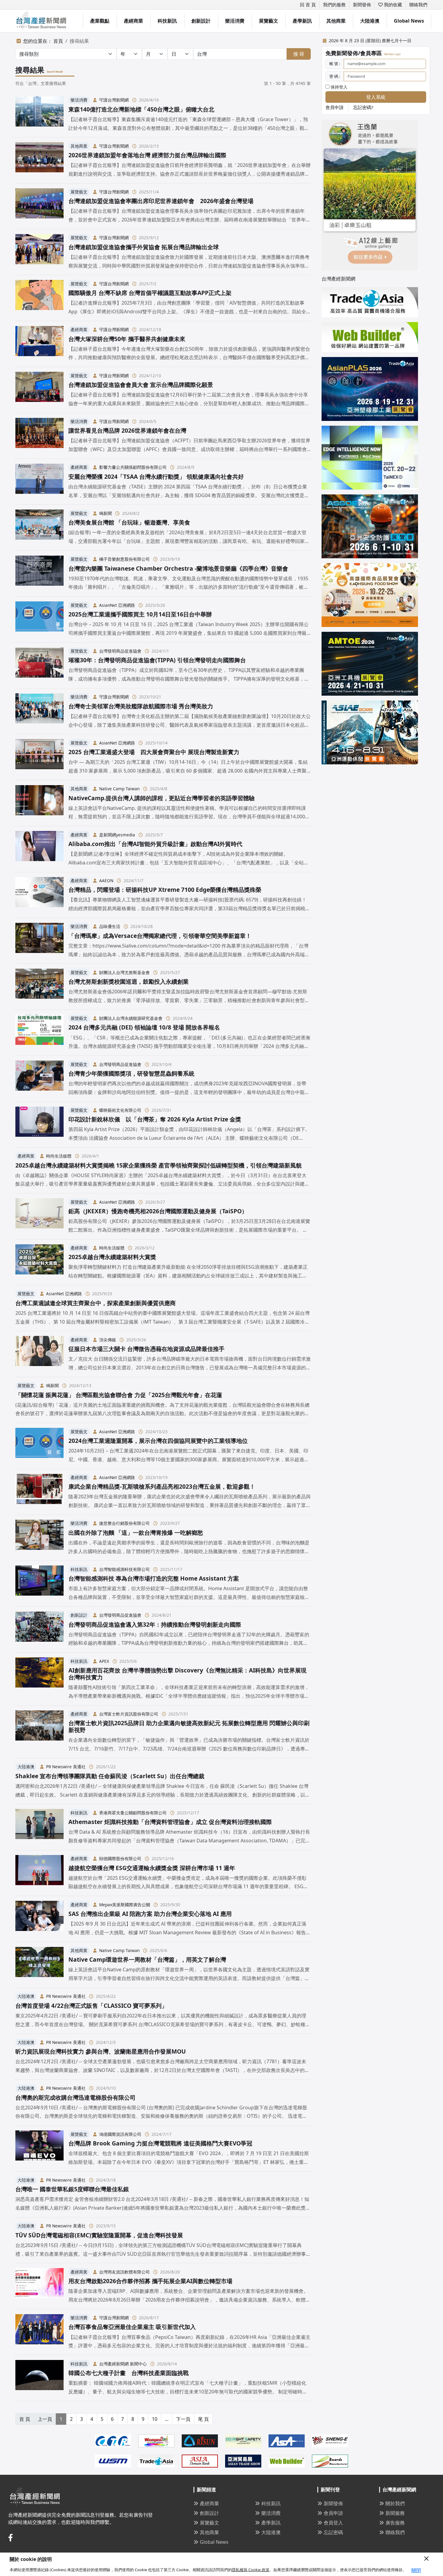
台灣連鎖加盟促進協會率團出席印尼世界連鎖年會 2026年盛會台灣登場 (161, 201)
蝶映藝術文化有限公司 (120, 1110)
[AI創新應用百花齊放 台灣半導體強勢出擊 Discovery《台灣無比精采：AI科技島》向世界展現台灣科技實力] (39, 1679)
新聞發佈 (362, 5)
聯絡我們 (418, 5)
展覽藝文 (269, 21)
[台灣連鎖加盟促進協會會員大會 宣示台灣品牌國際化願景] (39, 390)
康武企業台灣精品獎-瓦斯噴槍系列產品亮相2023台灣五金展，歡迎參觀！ (162, 1486)
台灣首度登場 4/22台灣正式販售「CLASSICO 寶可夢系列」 (91, 2006)
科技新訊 (167, 21)
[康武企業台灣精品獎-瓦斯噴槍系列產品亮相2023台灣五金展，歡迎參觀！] (39, 1492)
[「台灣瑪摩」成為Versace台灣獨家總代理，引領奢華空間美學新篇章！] (39, 941)
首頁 (58, 41)
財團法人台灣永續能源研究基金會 (131, 1018)
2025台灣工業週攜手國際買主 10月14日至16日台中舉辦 (140, 614)
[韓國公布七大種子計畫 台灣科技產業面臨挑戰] (39, 2378)
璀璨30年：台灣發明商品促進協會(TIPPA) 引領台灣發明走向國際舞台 (157, 660)
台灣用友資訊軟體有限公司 (124, 2272)
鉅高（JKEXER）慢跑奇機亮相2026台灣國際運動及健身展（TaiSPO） (158, 1211)
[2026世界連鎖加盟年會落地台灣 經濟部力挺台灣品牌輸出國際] (39, 160)
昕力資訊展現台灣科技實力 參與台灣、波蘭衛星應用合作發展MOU (101, 2051)
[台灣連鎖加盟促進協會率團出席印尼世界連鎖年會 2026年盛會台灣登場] (39, 206)
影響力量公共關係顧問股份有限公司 (133, 467)
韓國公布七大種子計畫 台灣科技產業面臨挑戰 (129, 2373)
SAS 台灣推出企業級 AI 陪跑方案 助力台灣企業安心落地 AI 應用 (150, 1914)
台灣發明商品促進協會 (120, 651)
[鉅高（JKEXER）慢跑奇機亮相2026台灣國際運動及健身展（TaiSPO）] (39, 1216)
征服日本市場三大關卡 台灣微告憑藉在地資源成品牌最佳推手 (146, 1349)
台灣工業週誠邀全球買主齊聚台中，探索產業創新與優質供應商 (96, 1303)
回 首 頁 (308, 5)
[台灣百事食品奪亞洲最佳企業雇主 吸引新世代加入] (39, 2332)
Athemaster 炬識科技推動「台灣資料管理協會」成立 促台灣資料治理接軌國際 (170, 1822)
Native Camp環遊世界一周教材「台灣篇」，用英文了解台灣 (147, 1959)
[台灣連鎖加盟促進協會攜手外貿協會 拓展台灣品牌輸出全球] (39, 252)
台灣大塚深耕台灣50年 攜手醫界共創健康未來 (127, 339)
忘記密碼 (333, 2532)
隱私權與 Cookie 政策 (251, 2570)
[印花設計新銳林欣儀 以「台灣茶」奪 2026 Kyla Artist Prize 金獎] (39, 1125)
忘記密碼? (363, 107)
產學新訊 (302, 21)
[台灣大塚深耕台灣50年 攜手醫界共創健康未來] (39, 344)
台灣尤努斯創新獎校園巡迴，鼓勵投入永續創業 (129, 981)
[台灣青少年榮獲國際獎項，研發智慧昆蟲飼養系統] (39, 1078)
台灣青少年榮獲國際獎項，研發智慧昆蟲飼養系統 (131, 1073)
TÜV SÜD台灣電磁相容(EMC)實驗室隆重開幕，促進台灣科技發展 (99, 2235)
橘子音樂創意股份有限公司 (124, 559)
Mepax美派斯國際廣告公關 (125, 1905)
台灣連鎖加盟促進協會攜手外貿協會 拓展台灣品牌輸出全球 (144, 247)
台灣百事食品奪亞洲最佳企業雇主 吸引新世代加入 (132, 2327)
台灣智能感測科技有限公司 (124, 1569)
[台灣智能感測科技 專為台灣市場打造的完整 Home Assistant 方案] (39, 1583)
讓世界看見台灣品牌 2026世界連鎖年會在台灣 (127, 430)
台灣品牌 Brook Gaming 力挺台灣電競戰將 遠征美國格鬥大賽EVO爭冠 (160, 2143)
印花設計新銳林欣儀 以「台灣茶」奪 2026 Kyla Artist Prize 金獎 (155, 1119)
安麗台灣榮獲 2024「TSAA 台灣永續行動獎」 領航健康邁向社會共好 (156, 476)
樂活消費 (235, 21)
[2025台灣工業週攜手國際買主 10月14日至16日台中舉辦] (39, 619)
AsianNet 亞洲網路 (117, 605)
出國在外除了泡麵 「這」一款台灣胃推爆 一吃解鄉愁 (136, 1532)
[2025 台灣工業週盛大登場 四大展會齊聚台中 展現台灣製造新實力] (39, 757)
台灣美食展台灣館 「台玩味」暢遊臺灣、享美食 (129, 522)
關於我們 (395, 2503)
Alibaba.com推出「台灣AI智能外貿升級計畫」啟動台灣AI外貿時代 (155, 844)
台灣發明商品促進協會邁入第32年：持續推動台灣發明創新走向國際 (155, 1624)
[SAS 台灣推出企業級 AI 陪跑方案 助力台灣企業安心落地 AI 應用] (39, 1919)
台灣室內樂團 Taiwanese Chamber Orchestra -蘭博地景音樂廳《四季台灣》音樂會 (178, 568)
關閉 (416, 2570)
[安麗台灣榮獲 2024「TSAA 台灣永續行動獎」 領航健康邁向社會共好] (39, 482)
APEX (104, 1661)
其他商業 (336, 21)
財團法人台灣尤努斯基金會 (124, 972)
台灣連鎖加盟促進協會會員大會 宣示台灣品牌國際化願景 (141, 385)
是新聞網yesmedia (117, 835)
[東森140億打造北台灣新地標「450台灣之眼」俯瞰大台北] (39, 114)
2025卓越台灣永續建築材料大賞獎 (112, 1257)
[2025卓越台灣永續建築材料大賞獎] (39, 1262)
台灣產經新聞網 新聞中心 (123, 2364)
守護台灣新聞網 (114, 100)
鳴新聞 (105, 513)
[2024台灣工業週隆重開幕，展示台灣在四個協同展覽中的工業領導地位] (39, 1446)
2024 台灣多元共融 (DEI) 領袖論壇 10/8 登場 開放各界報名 (144, 1027)
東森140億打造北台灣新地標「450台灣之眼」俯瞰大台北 (141, 109)
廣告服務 (395, 2523)
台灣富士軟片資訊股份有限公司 (129, 1714)
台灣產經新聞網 (338, 279)
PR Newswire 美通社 (66, 1767)
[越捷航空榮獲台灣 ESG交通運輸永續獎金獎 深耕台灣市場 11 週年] (39, 1873)
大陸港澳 (370, 21)
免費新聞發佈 (342, 53)
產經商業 (134, 21)
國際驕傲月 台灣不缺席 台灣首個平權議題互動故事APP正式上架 (150, 293)
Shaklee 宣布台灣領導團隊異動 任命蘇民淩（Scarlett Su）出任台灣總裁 (110, 1776)
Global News (409, 21)
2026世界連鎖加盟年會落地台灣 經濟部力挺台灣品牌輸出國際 (147, 155)
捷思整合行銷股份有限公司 (124, 1523)
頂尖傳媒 (108, 1340)
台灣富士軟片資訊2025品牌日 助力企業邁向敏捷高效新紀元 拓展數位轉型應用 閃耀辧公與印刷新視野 (189, 1726)
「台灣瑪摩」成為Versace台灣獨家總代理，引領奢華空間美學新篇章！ (160, 936)
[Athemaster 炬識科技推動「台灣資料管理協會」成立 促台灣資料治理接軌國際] (39, 1827)
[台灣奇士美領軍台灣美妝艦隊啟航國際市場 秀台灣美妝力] (39, 711)
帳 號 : (335, 64)
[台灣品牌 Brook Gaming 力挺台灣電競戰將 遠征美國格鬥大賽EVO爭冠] (39, 2148)
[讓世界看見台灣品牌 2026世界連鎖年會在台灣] (39, 436)
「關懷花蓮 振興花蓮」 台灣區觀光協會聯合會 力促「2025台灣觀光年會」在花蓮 (119, 1395)
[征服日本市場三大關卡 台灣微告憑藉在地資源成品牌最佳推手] (39, 1354)
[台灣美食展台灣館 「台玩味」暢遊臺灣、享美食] (39, 527)
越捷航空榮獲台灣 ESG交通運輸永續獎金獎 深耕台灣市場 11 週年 (155, 1868)
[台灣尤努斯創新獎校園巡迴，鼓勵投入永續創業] (39, 987)
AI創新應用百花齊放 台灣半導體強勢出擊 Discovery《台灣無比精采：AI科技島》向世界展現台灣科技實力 (187, 1674)
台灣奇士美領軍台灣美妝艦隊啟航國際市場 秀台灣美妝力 (141, 706)
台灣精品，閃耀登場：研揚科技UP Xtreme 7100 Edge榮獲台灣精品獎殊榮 (165, 890)
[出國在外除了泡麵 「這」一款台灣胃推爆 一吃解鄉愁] (39, 1538)
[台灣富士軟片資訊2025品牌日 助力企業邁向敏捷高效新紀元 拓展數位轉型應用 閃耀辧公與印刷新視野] (39, 1732)
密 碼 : (335, 76)
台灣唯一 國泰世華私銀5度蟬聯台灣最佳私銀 (72, 2189)
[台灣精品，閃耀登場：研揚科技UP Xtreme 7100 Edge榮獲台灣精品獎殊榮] (39, 895)
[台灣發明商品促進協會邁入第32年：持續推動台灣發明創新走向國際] (39, 1630)
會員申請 (335, 107)
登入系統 (376, 97)
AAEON (106, 881)
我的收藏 (392, 5)
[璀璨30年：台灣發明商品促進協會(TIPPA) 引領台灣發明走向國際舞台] (39, 665)
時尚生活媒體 (59, 1156)
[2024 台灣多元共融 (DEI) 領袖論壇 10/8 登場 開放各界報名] (39, 1033)
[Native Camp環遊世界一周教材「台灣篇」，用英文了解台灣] (39, 1965)
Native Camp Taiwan (119, 789)
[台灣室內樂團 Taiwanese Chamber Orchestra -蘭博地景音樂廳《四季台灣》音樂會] (39, 573)
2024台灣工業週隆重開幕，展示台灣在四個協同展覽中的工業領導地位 (158, 1441)
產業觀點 (100, 21)
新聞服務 (395, 2513)
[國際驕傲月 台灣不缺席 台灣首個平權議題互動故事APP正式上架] (39, 298)
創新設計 (201, 21)
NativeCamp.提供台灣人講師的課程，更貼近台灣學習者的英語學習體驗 (162, 798)
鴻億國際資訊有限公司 (120, 2134)
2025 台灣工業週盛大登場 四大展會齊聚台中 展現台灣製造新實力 (154, 752)
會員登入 (333, 2523)
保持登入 (338, 87)
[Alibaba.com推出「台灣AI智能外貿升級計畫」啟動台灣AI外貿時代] (39, 849)
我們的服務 (334, 5)
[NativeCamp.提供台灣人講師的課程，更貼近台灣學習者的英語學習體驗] (39, 803)
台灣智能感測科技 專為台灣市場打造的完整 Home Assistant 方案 (154, 1578)
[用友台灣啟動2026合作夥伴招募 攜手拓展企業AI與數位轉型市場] (39, 2286)
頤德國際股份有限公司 (120, 1858)
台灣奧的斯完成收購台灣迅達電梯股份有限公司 (75, 2097)
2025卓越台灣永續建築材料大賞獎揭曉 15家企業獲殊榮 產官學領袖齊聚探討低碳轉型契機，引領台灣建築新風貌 (159, 1165)
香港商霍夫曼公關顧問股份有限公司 (133, 1813)
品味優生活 (110, 926)
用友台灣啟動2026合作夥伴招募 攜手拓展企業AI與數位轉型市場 (150, 2281)
